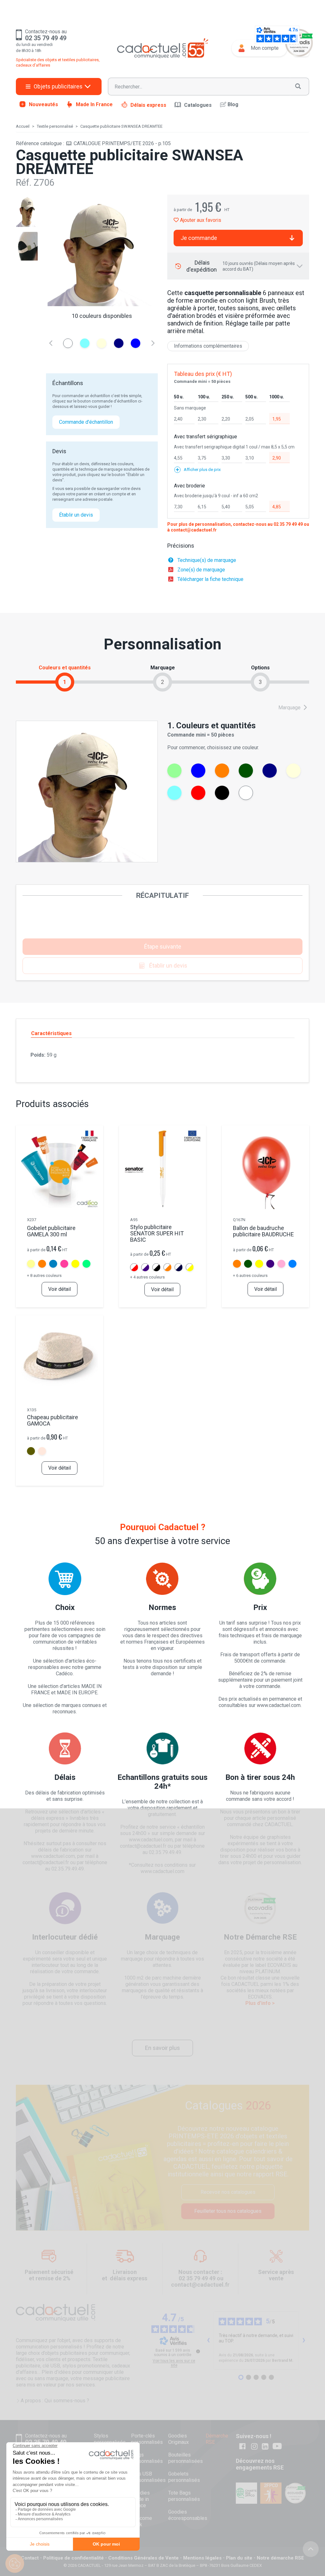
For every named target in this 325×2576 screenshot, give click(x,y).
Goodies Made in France (140, 2499)
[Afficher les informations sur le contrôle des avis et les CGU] (198, 2351)
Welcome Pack (142, 2521)
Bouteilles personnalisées (186, 2458)
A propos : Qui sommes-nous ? (55, 2401)
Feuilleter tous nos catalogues (228, 2211)
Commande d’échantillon (86, 422)
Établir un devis (76, 515)
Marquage (290, 708)
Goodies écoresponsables (188, 2515)
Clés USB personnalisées (148, 2477)
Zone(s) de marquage (201, 570)
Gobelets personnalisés (184, 2477)
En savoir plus (162, 2048)
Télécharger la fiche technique (210, 579)
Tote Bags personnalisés (184, 2496)
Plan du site (239, 2558)
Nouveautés (43, 104)
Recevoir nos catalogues (228, 2192)
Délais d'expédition (241, 266)
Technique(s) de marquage (207, 560)
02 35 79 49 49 (288, 524)
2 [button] (162, 682)
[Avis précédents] (209, 2341)
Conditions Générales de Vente (143, 2558)
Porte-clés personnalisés (147, 2439)
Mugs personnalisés (147, 2458)
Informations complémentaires (208, 346)
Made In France (94, 104)
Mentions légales (202, 2558)
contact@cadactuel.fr (194, 530)
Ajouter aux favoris (200, 220)
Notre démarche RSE (280, 2558)
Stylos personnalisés (110, 2439)
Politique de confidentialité (73, 2558)
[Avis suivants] (304, 2341)
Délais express (148, 105)
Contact (30, 2558)
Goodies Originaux (179, 2439)
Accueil (23, 126)
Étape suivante (163, 947)
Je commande (199, 238)
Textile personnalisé (55, 126)
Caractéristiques (51, 1033)
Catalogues (198, 105)
